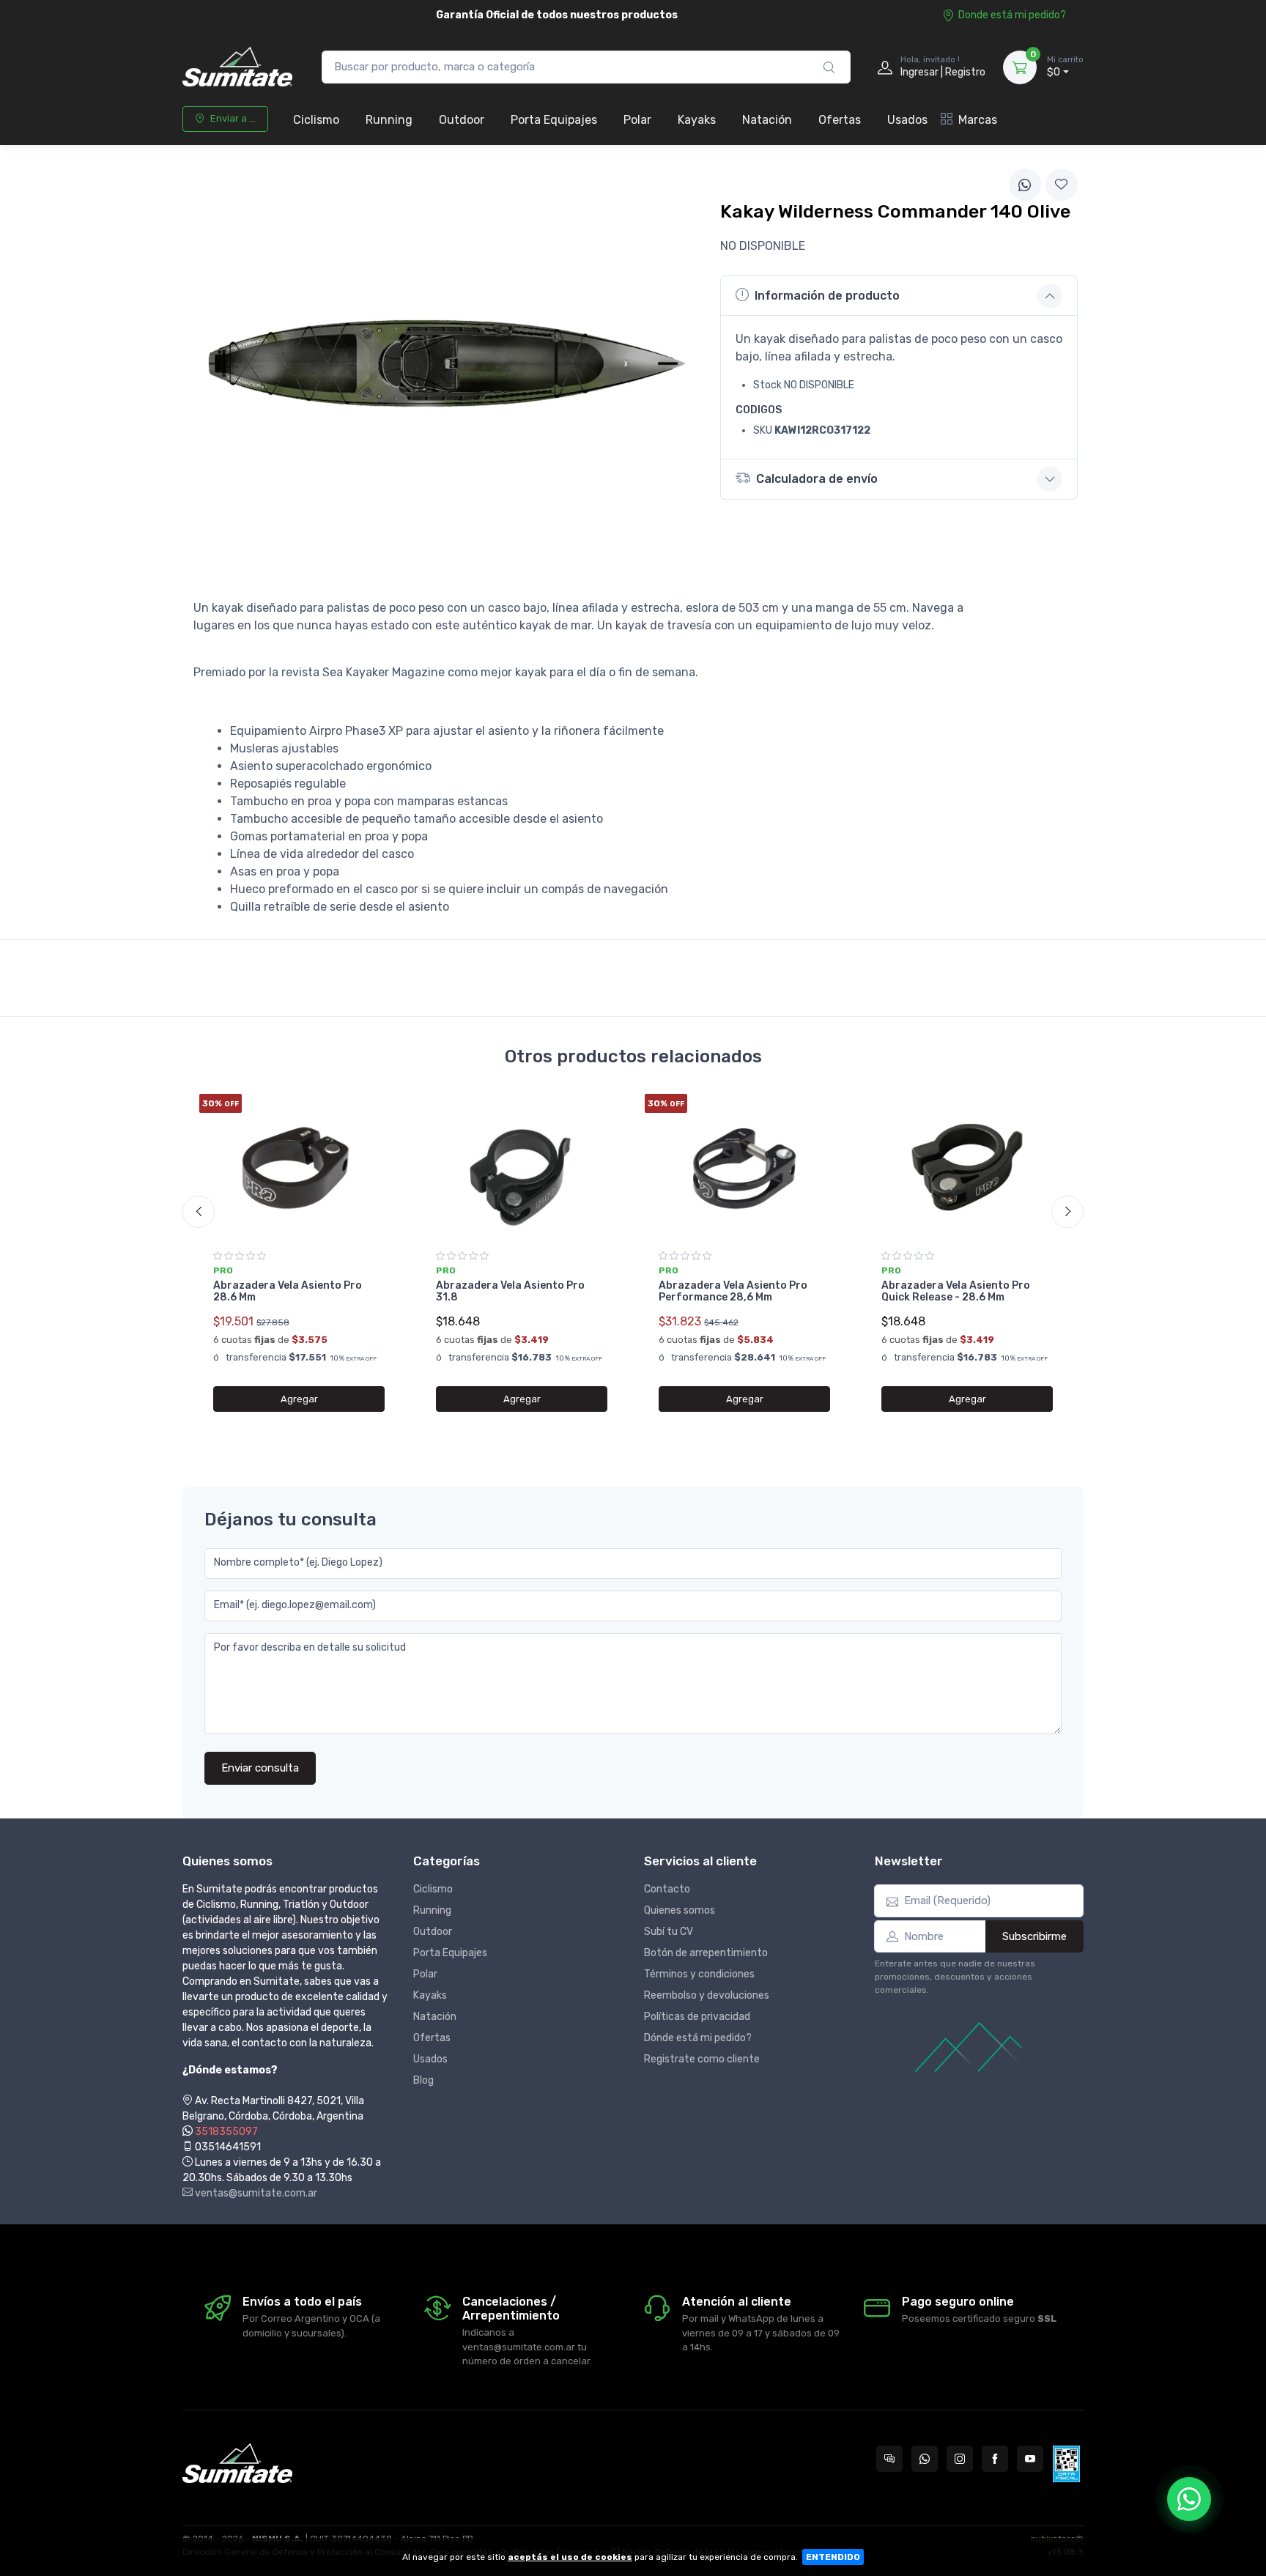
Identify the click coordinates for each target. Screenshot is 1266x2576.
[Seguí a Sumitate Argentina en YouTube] (1030, 2459)
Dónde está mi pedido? (698, 2038)
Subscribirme (1034, 1936)
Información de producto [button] (827, 296)
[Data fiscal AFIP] (1066, 2464)
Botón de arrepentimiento (706, 1953)
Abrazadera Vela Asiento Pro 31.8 (510, 1292)
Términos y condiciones (699, 1974)
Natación (767, 120)
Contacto (667, 1889)
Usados (907, 120)
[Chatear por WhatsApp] (1189, 2499)
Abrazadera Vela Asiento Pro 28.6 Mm (288, 1292)
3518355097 (226, 2132)
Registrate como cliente (702, 2059)
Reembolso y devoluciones (707, 1995)
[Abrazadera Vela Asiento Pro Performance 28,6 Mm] (744, 1167)
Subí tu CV (669, 1932)
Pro (223, 1270)
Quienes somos (680, 1910)
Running (389, 120)
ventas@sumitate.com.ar (255, 2193)
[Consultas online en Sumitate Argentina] (889, 2459)
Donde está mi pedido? (1012, 15)
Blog (423, 2080)
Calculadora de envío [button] (817, 479)
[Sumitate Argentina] (237, 67)
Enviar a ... (233, 118)
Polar (637, 120)
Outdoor (462, 120)
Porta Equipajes (554, 120)
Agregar (299, 1399)
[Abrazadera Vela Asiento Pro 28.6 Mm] (299, 1167)
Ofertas (840, 120)
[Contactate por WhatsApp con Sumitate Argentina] (925, 2459)
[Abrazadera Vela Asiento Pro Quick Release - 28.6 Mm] (967, 1167)
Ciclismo (316, 120)
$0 (1065, 67)
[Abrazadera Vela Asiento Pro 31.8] (522, 1167)
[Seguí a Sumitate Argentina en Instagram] (960, 2459)
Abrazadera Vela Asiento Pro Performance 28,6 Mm (733, 1292)
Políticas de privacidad (697, 2017)
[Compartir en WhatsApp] (1025, 185)
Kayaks (697, 120)
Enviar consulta (260, 1768)
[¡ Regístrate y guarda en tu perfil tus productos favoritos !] (1062, 185)
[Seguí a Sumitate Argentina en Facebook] (995, 2459)
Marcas (978, 120)
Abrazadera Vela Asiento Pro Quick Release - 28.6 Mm (956, 1292)
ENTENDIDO (833, 2557)
